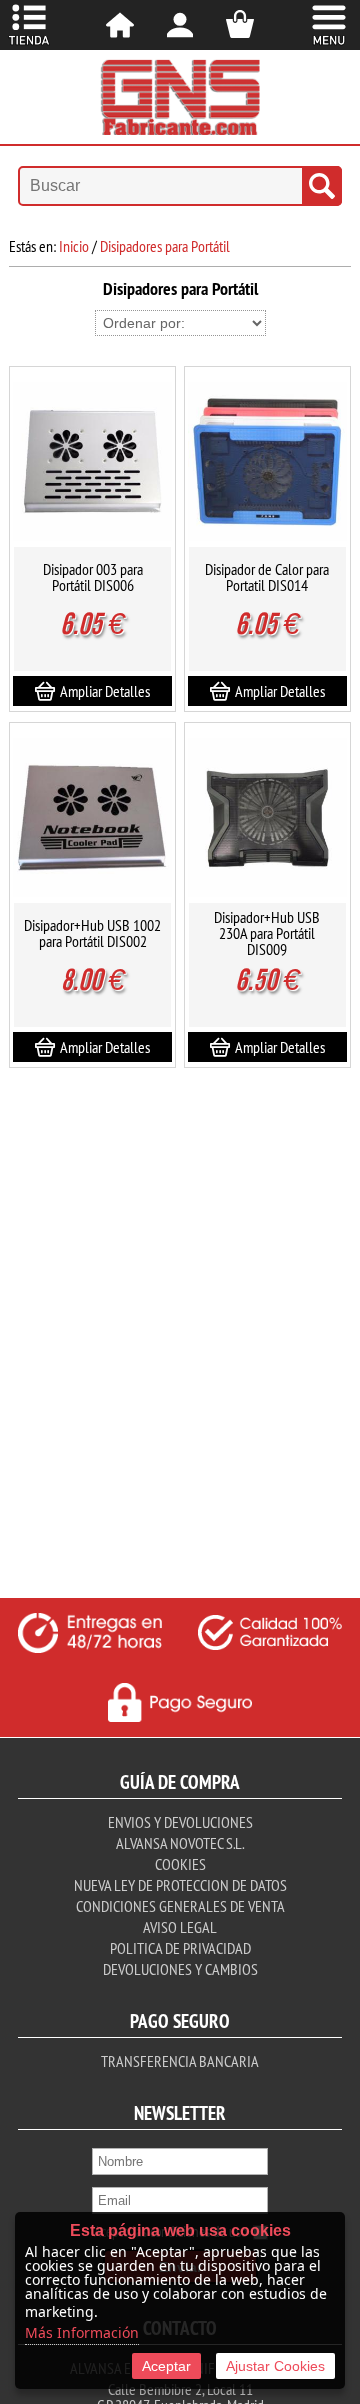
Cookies (180, 1864)
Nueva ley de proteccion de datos (180, 1885)
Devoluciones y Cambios (180, 1969)
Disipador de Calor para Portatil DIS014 (267, 577)
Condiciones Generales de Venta (180, 1906)
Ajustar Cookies (275, 2366)
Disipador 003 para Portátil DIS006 (93, 577)
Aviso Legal (180, 1927)
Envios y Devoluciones (180, 1822)
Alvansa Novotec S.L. (180, 1843)
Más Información (82, 2332)
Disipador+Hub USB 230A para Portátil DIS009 (267, 933)
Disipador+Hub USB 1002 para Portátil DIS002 (92, 933)
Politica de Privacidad (180, 1948)
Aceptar (166, 2366)
